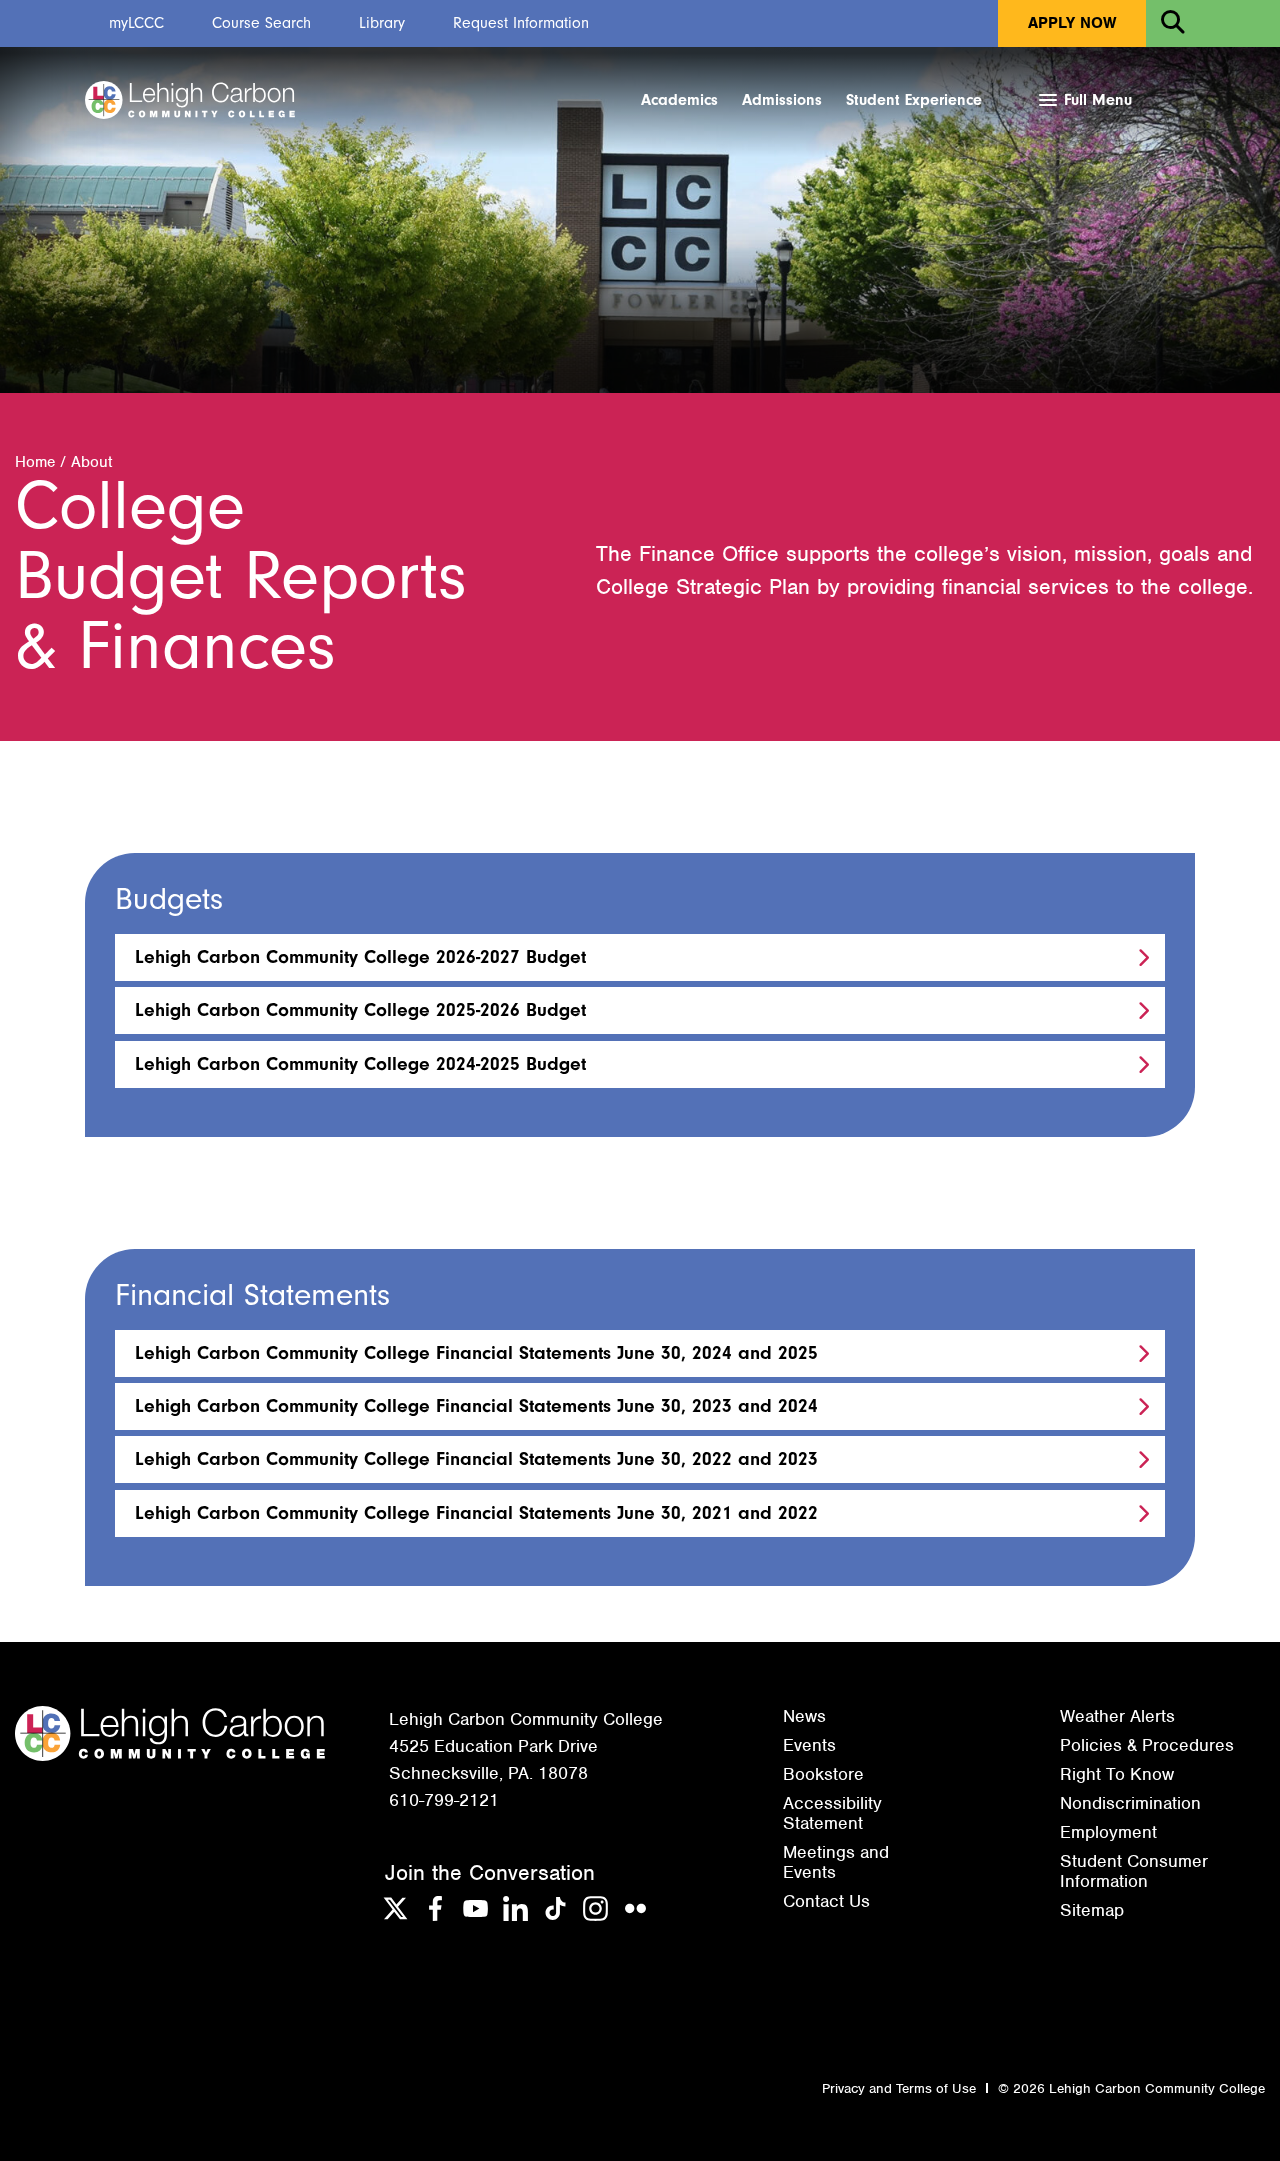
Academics (679, 100)
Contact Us (826, 1901)
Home (35, 462)
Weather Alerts (1117, 1716)
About (91, 462)
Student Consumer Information (1134, 1871)
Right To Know (1117, 1774)
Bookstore (823, 1774)
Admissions (782, 100)
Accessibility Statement (832, 1813)
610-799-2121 (444, 1800)
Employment (1108, 1832)
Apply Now (1072, 23)
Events (809, 1745)
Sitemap (1092, 1910)
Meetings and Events (836, 1862)
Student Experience (914, 100)
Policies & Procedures (1147, 1745)
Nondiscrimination (1130, 1803)
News (804, 1716)
